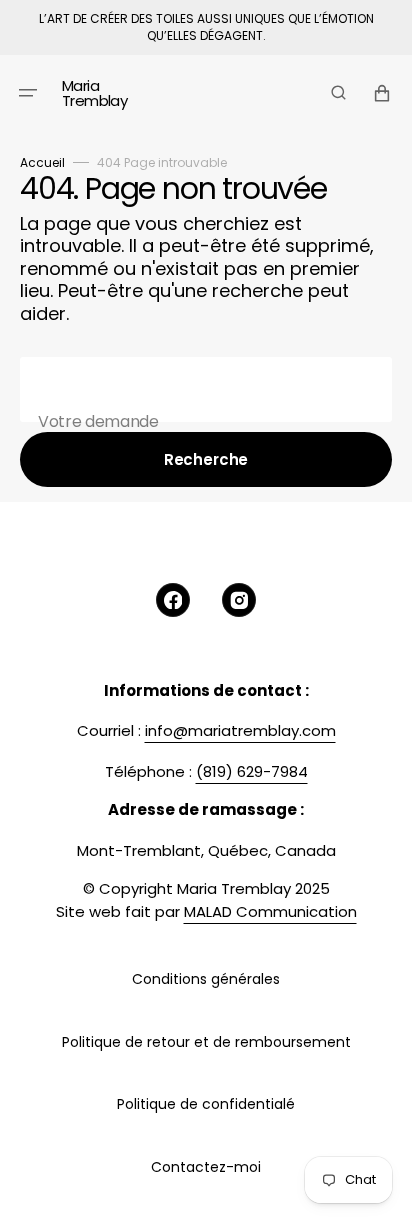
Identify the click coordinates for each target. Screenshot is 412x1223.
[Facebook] (173, 600)
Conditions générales (206, 979)
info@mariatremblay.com (240, 730)
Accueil (42, 162)
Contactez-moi (206, 1167)
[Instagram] (239, 600)
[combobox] (206, 389)
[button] (28, 92)
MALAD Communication (270, 911)
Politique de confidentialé (206, 1104)
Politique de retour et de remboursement (206, 1042)
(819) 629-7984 (252, 771)
